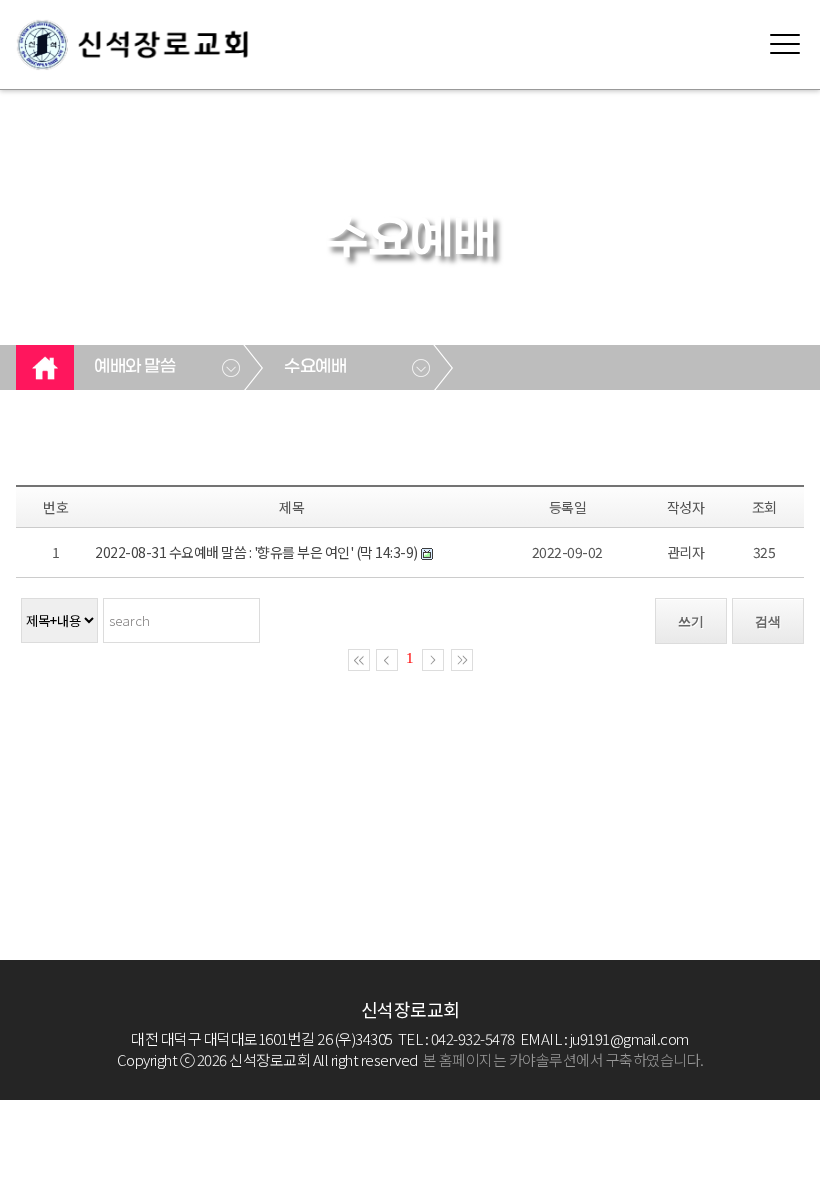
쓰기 (691, 621)
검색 (768, 621)
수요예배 (315, 367)
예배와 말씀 (134, 367)
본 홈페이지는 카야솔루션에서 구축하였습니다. (563, 1059)
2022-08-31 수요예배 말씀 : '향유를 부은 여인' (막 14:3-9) (256, 552)
